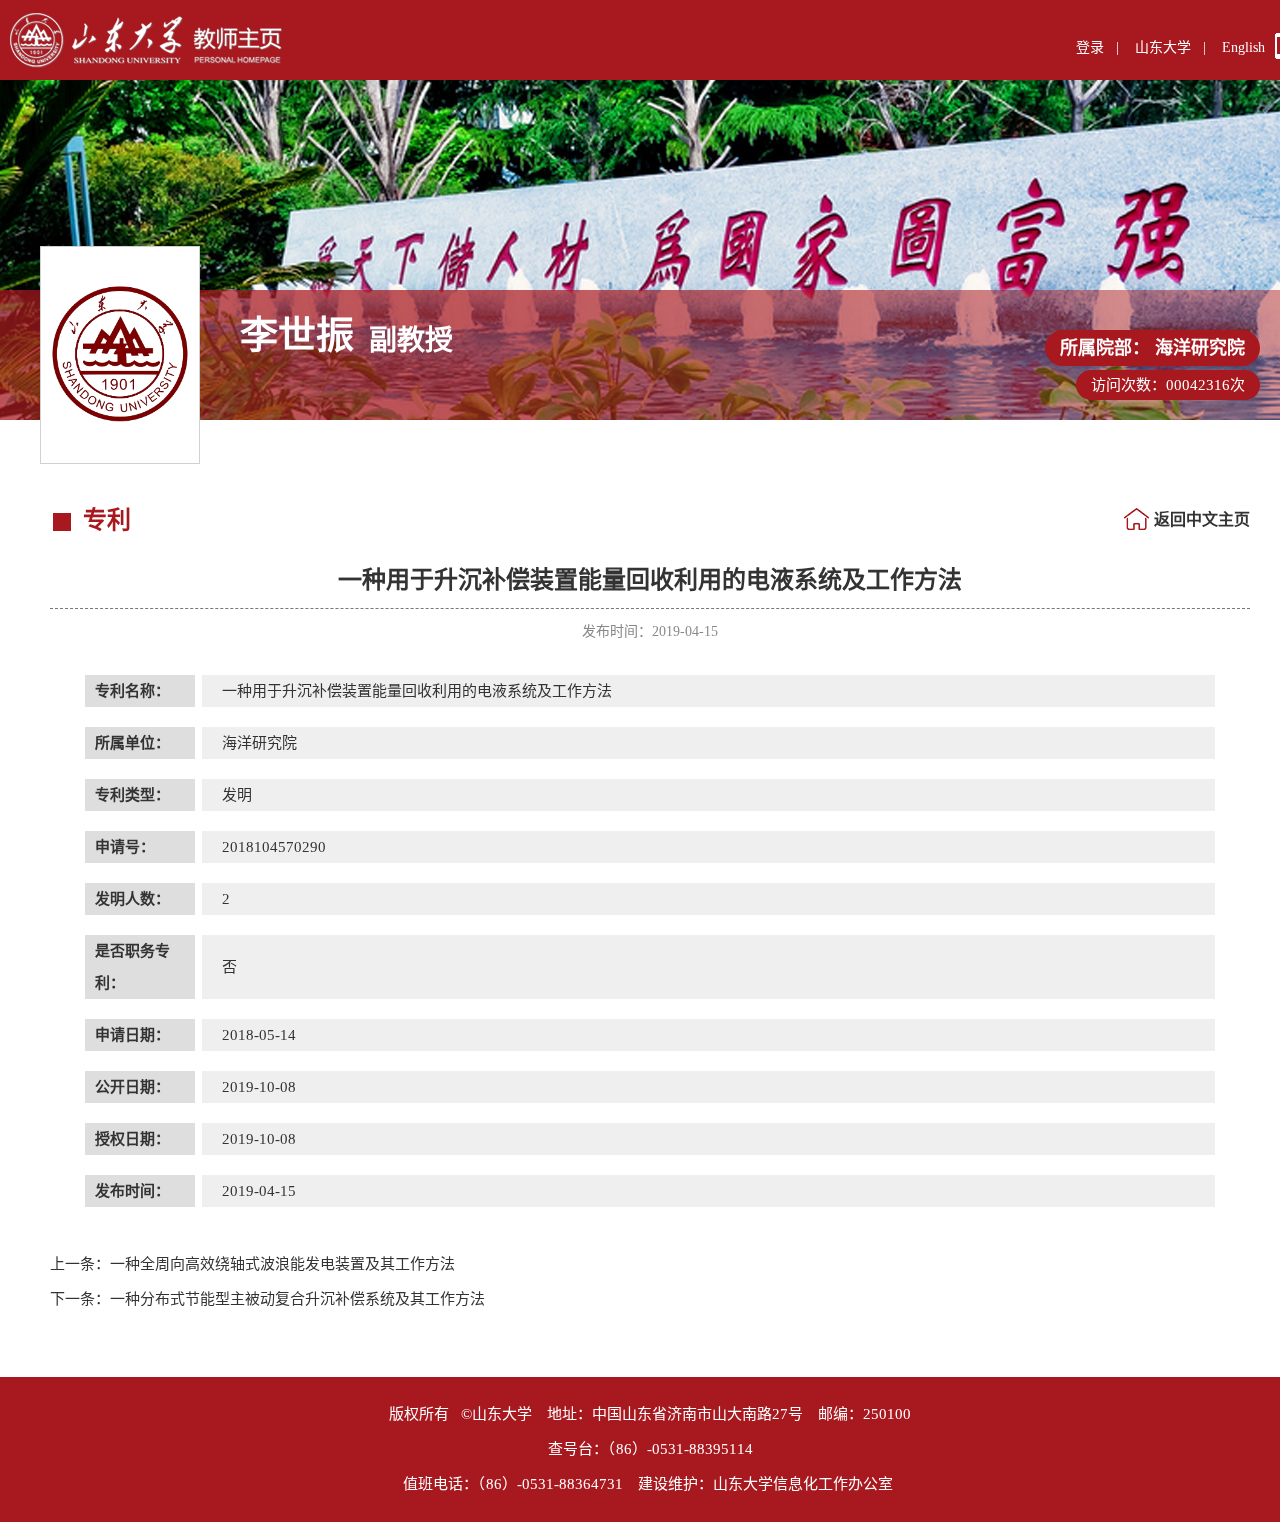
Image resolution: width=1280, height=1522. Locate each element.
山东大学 (1163, 47)
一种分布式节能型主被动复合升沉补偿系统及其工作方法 (267, 1299)
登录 (1090, 47)
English (1243, 47)
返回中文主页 (1202, 519)
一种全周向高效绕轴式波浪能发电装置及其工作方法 (252, 1264)
